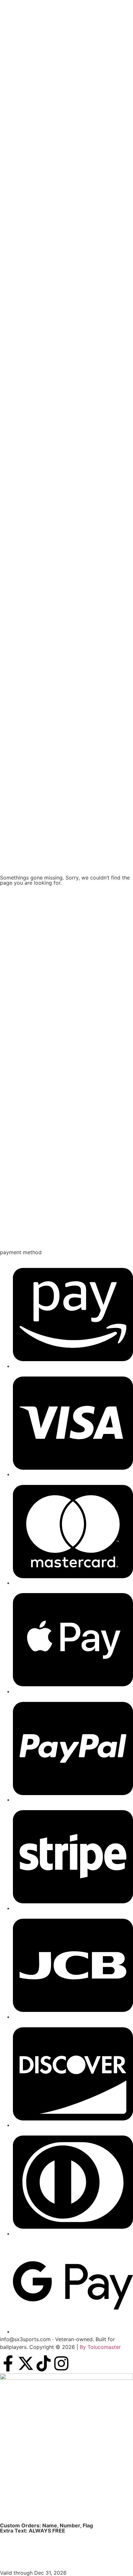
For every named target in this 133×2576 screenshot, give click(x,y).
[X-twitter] (26, 2363)
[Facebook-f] (8, 2363)
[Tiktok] (44, 2363)
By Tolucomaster (100, 2347)
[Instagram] (61, 2363)
